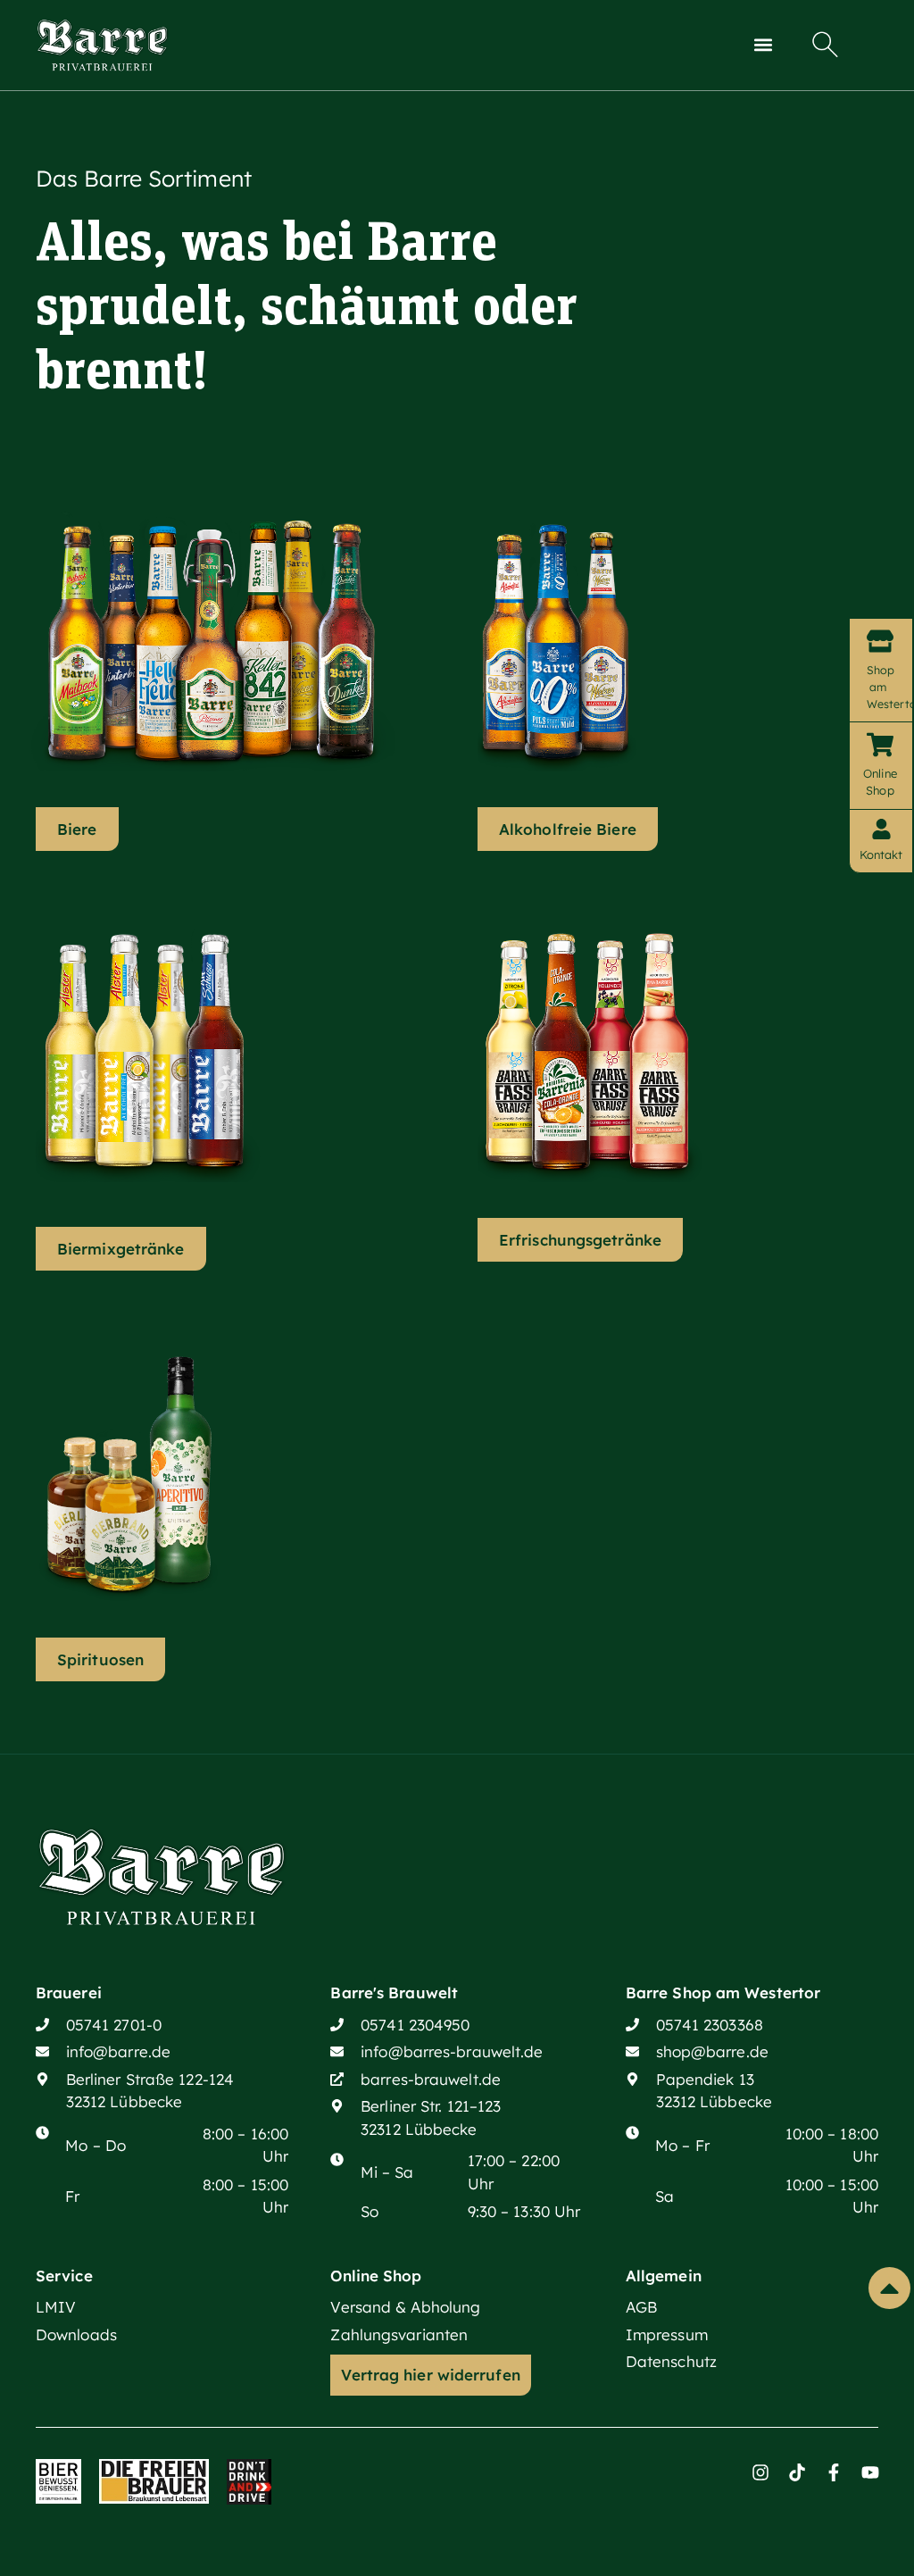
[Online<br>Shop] (880, 745)
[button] (764, 45)
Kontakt (881, 854)
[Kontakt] (881, 829)
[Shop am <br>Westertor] (880, 641)
